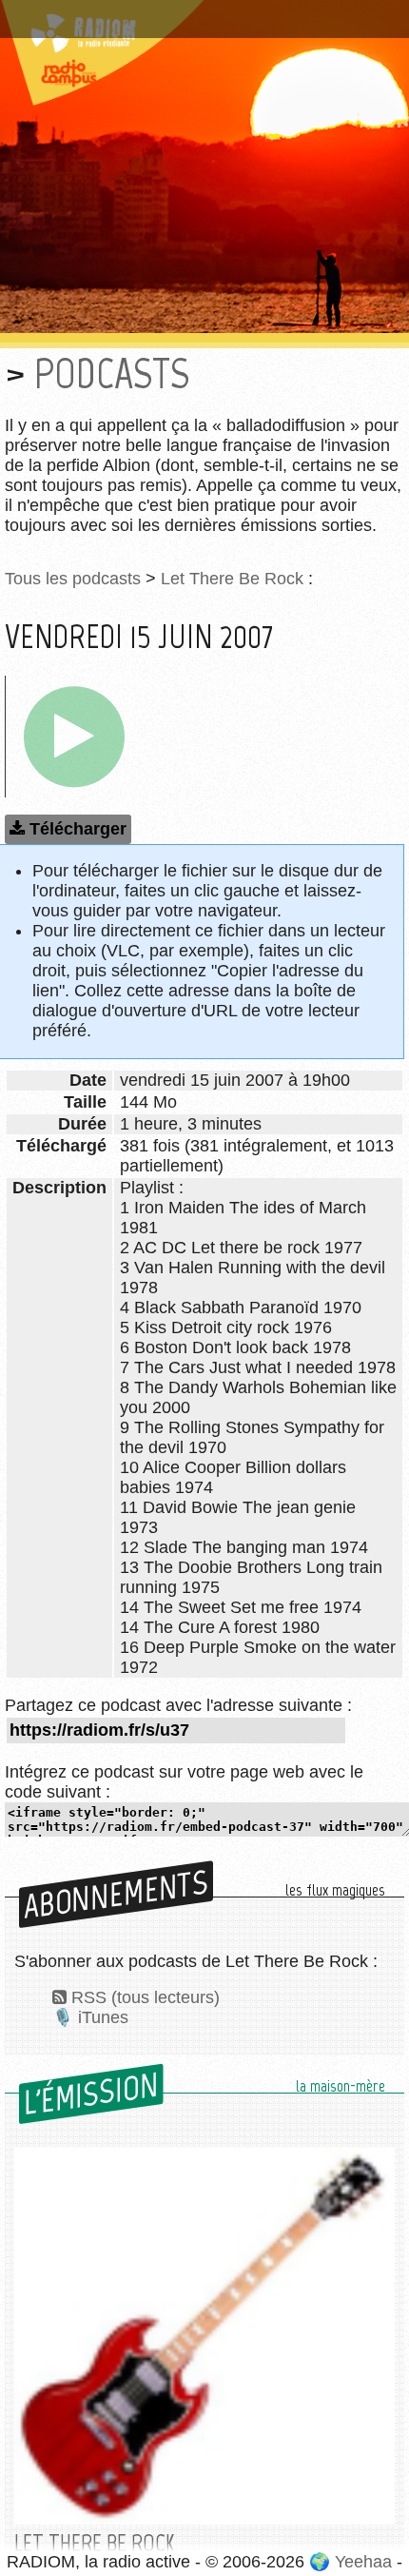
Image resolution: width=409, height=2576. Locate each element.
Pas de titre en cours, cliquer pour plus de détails (203, 12)
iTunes (103, 2017)
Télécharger (78, 829)
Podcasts (112, 374)
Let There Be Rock (232, 579)
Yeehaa (363, 2562)
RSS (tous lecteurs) (146, 1997)
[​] (74, 737)
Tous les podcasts (73, 579)
